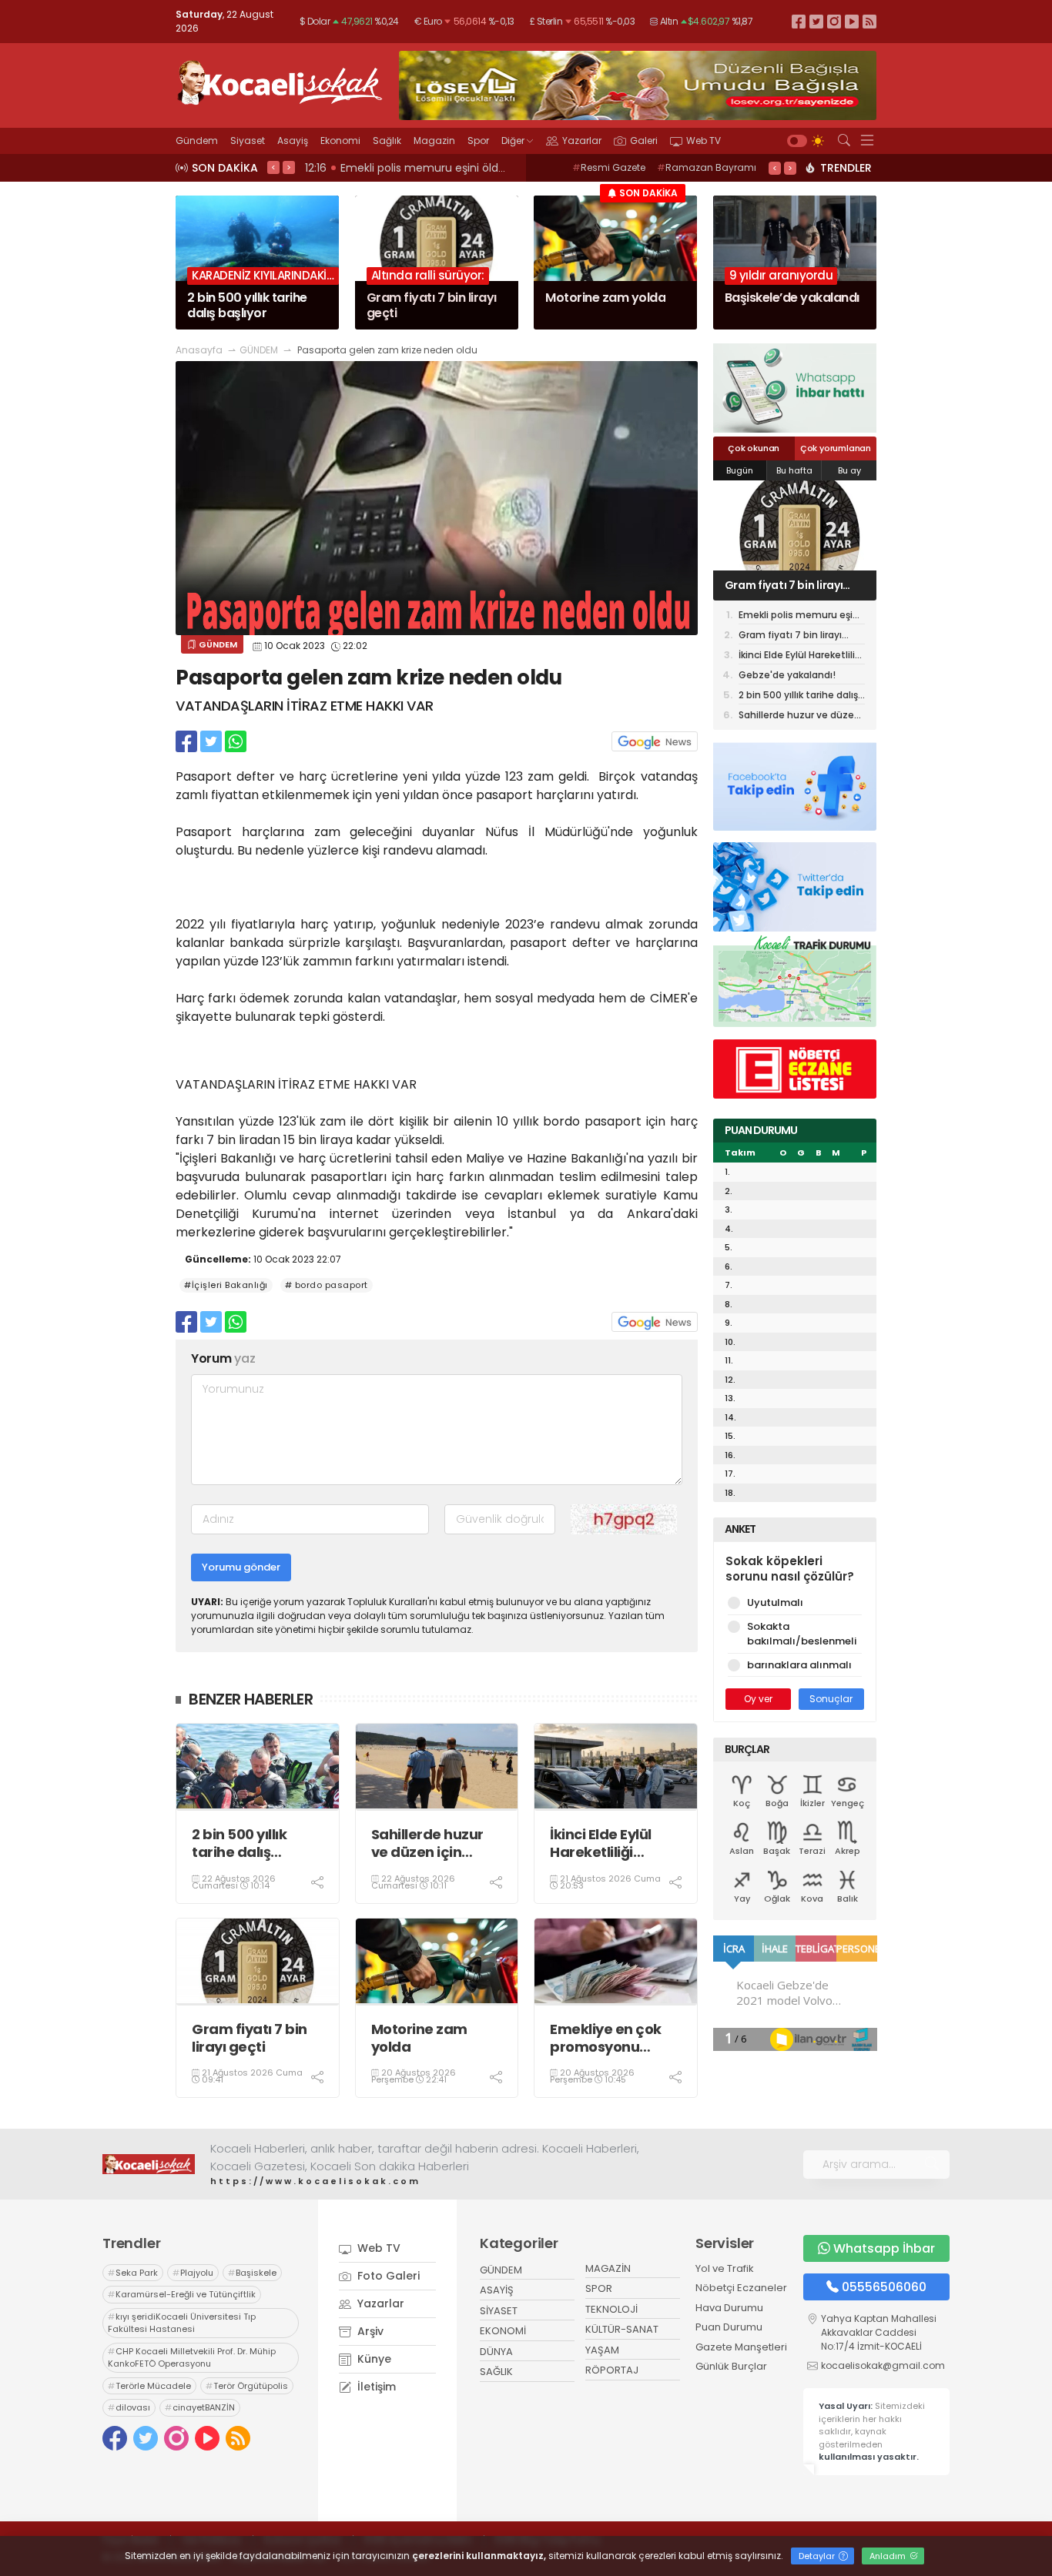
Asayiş (293, 141)
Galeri (644, 141)
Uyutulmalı (775, 1602)
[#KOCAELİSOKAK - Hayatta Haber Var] (280, 81)
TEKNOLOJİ (611, 2309)
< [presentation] (273, 167)
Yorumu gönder (241, 1567)
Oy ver (758, 1699)
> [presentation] (289, 167)
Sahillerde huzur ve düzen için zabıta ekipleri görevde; (427, 1843)
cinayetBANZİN (200, 2407)
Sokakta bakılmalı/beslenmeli (802, 1634)
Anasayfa (199, 350)
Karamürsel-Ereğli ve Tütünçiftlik (182, 2294)
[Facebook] (799, 21)
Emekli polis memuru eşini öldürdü (800, 616)
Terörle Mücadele (149, 2386)
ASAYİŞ (497, 2290)
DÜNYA (496, 2352)
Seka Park (133, 2273)
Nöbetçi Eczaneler (741, 2288)
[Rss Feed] (869, 21)
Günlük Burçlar (731, 2366)
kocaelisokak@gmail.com (883, 2365)
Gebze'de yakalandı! (787, 675)
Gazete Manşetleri (741, 2347)
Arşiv (369, 2331)
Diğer (513, 141)
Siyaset (248, 141)
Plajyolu (193, 2273)
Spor (478, 141)
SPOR (599, 2288)
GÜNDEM (259, 350)
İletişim (375, 2387)
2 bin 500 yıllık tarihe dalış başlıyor (239, 1843)
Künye (373, 2359)
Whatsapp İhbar (884, 2248)
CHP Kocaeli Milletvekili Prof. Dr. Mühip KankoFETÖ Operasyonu (192, 2358)
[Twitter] (816, 21)
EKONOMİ (503, 2331)
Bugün (740, 470)
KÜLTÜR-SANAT (622, 2329)
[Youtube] (852, 21)
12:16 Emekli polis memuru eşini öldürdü (414, 168)
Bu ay (849, 470)
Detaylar (818, 2556)
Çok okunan (754, 448)
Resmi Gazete (609, 167)
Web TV (704, 141)
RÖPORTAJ (612, 2370)
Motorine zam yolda (419, 2038)
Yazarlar (582, 141)
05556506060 (884, 2287)
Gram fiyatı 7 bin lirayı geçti (250, 2038)
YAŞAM (602, 2350)
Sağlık (387, 141)
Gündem (197, 141)
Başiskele (252, 2273)
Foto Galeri (387, 2276)
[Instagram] (834, 21)
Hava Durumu (729, 2308)
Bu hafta (794, 470)
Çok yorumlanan (836, 448)
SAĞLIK (496, 2372)
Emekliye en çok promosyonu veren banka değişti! (606, 2038)
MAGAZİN (608, 2268)
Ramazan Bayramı (707, 167)
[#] (149, 2164)
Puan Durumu (729, 2327)
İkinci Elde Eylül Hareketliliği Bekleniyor (601, 1843)
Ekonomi (340, 141)
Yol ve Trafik (725, 2268)
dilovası (129, 2407)
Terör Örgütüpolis (247, 2386)
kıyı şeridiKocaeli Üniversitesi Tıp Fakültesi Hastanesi (182, 2323)
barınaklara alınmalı (799, 1665)
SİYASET (499, 2311)
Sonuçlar (831, 1699)
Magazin (434, 141)
